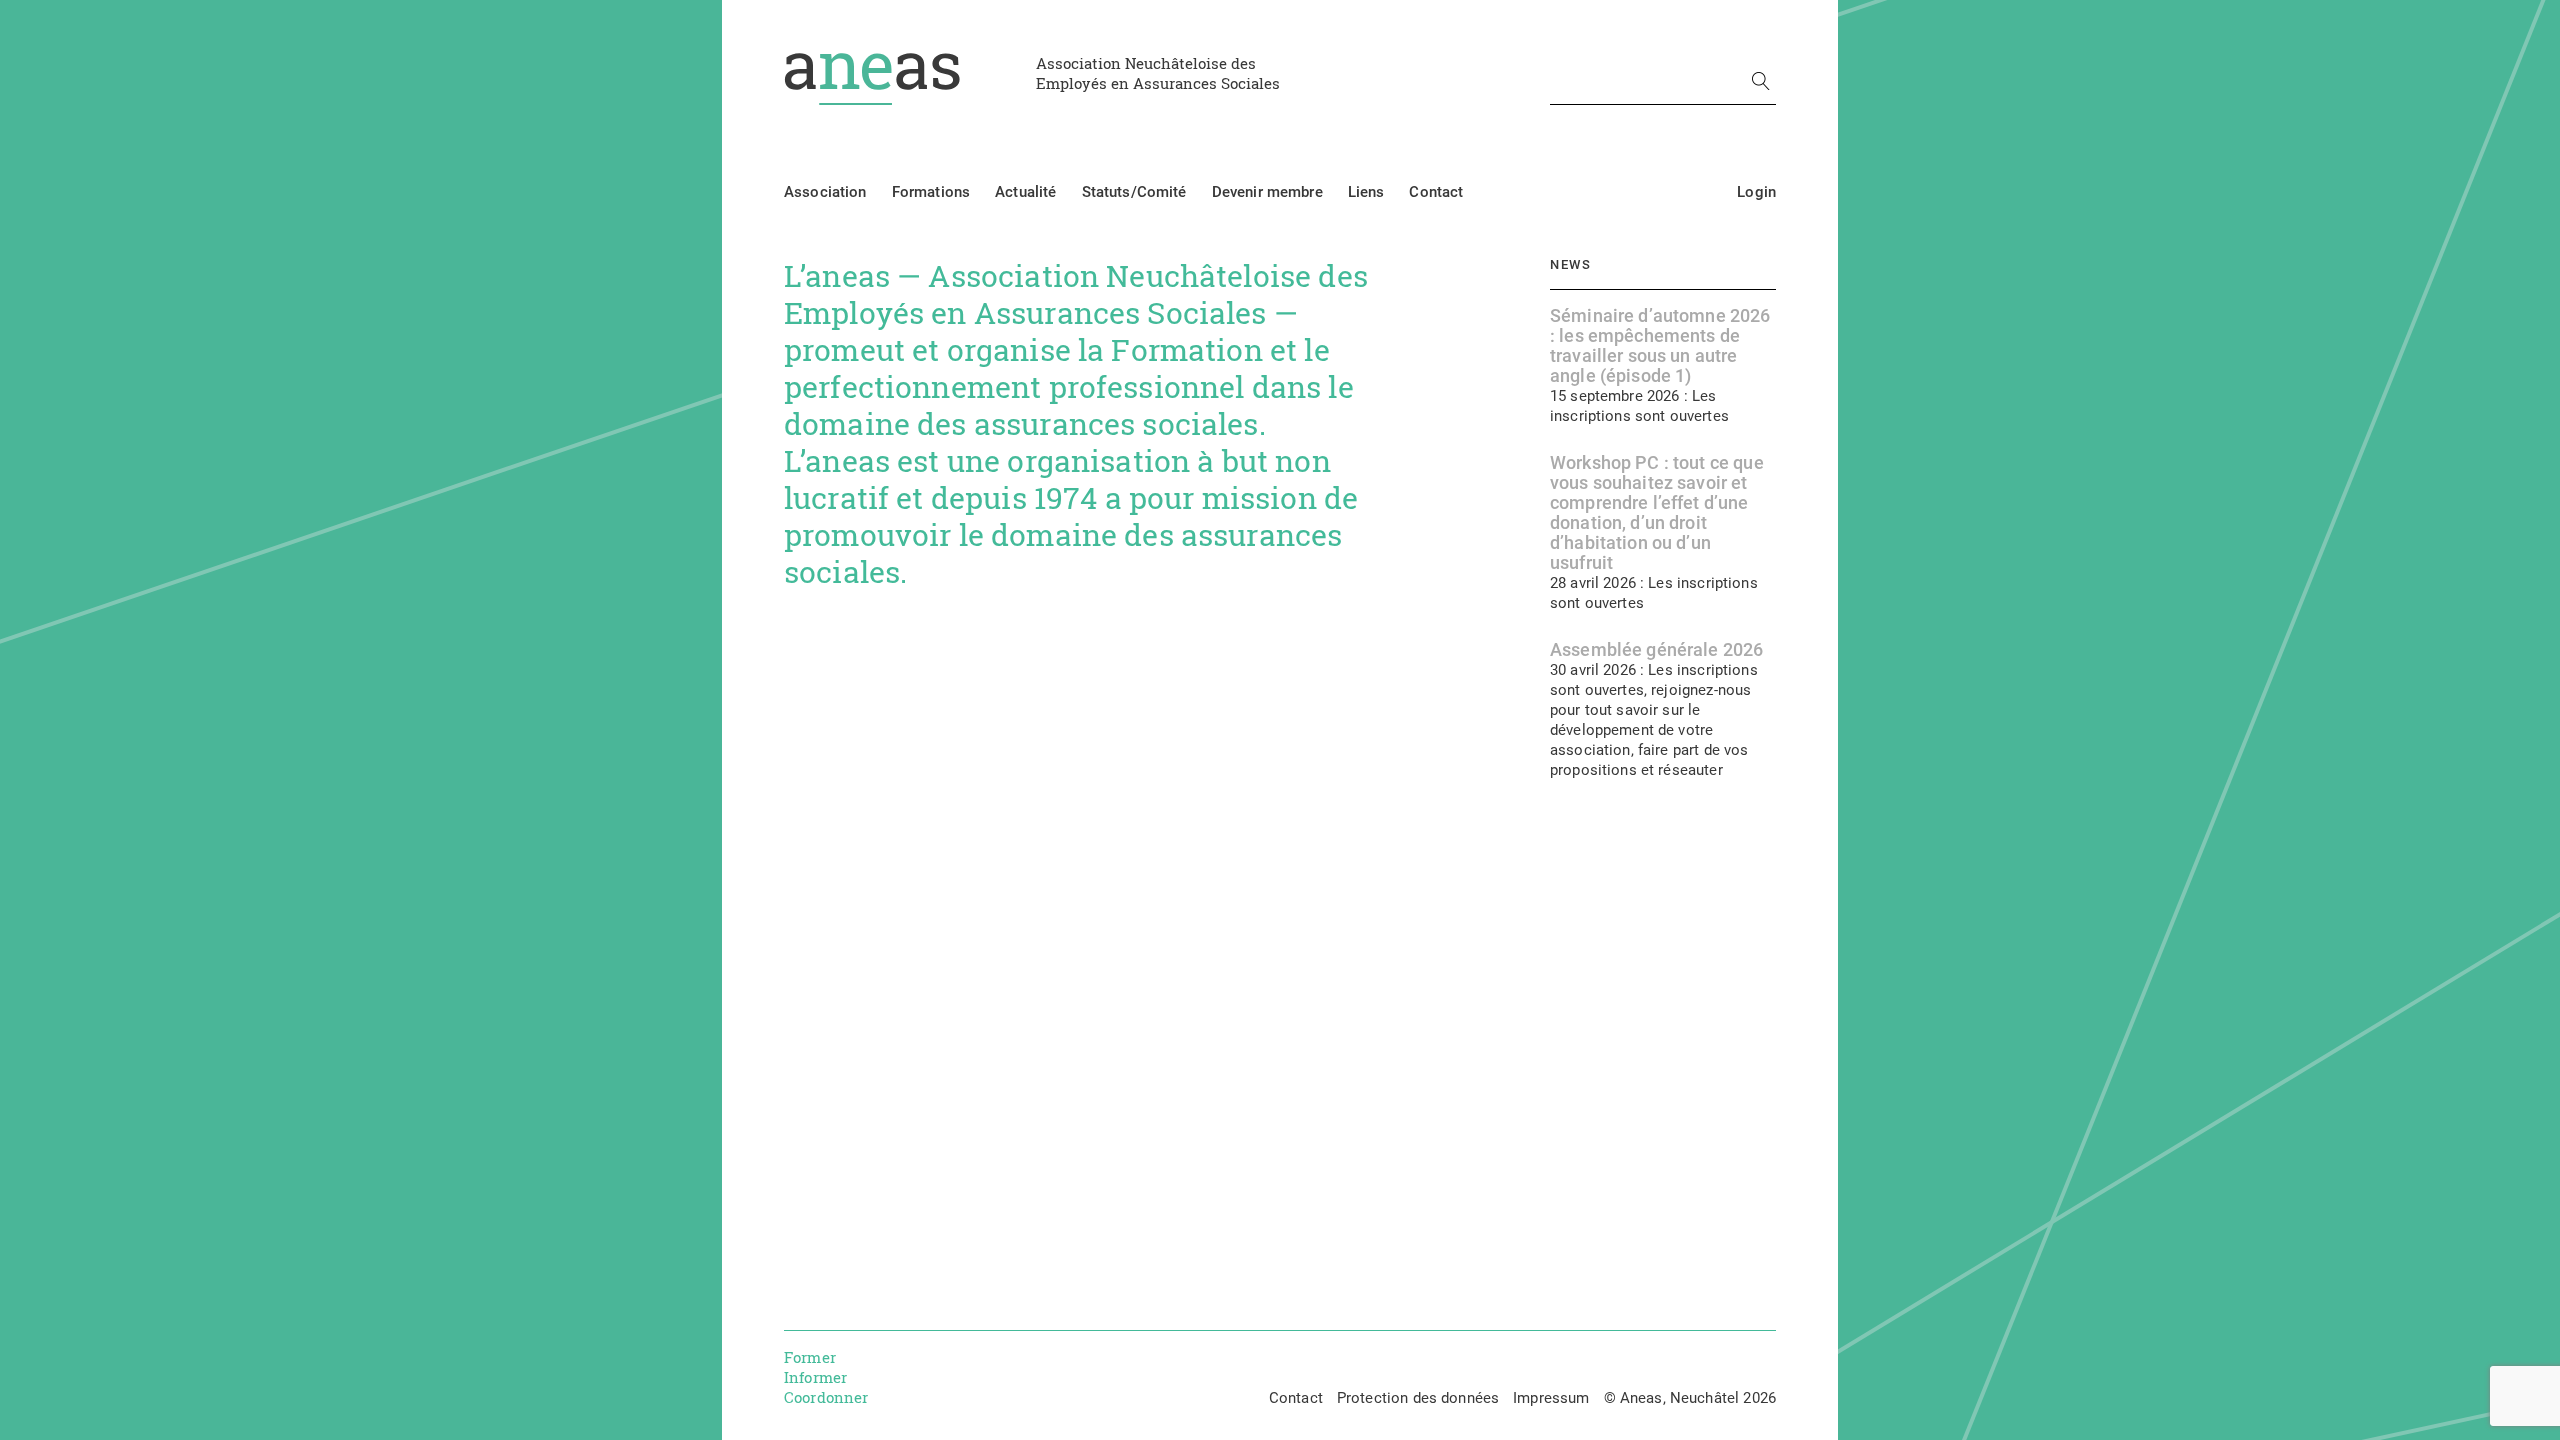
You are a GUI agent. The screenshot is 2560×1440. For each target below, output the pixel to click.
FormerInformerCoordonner (826, 1377)
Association (825, 192)
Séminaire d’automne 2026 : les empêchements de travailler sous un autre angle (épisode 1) (1660, 346)
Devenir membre (1267, 192)
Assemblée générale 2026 (1656, 650)
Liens (1366, 192)
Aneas (872, 79)
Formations (931, 192)
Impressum (1551, 1398)
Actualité (1025, 192)
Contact (1436, 192)
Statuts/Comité (1134, 192)
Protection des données (1418, 1398)
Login (1756, 192)
